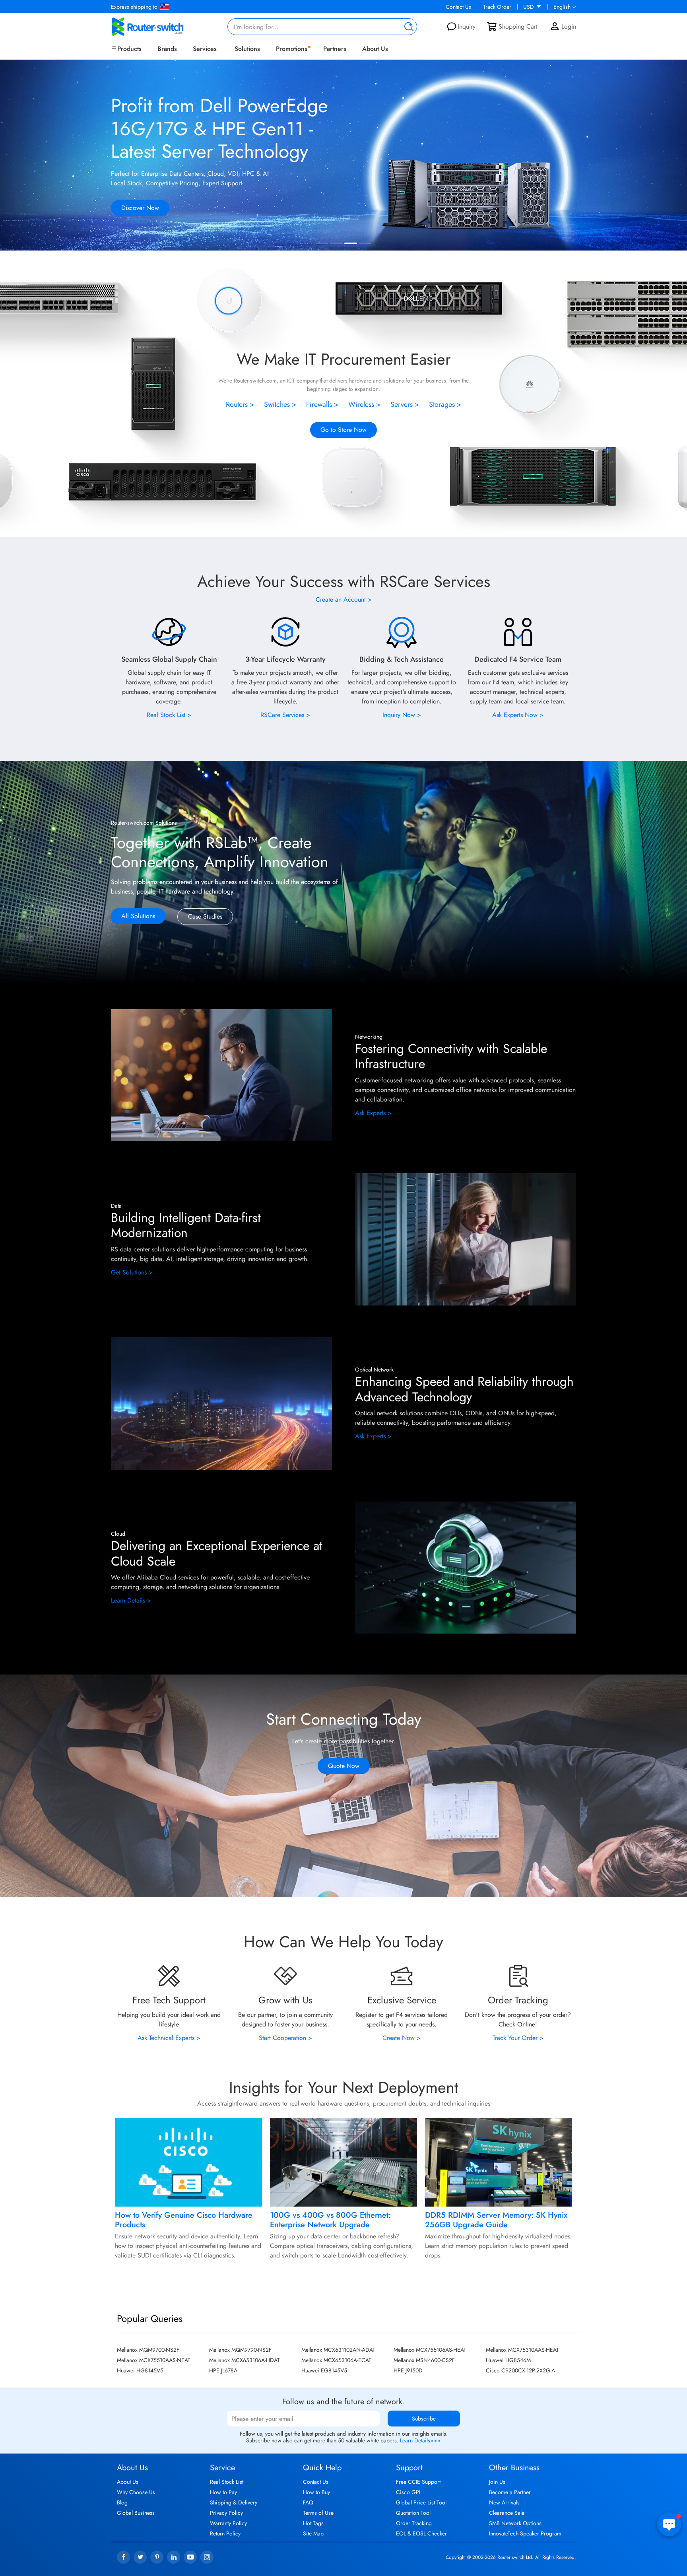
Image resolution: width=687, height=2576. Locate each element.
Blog (122, 2502)
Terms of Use (318, 2513)
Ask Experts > (373, 1113)
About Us (375, 49)
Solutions (247, 49)
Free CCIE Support (418, 2482)
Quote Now (344, 1766)
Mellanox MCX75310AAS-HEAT (522, 2350)
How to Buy (316, 2492)
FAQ (308, 2502)
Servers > (405, 404)
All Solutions (138, 916)
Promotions (292, 49)
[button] (673, 156)
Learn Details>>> (420, 2440)
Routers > (240, 404)
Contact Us (458, 7)
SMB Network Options (515, 2523)
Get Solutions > (132, 1272)
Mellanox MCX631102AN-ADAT (338, 2350)
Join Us (497, 2482)
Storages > (445, 404)
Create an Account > (344, 599)
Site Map (313, 2533)
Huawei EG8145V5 (324, 2370)
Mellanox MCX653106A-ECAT (336, 2360)
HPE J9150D (408, 2370)
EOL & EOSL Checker (421, 2533)
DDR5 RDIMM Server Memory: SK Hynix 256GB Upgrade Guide (496, 2220)
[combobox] (322, 27)
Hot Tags (313, 2523)
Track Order (497, 7)
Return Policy (225, 2533)
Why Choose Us (136, 2492)
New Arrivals (504, 2502)
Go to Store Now (343, 430)
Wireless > (365, 404)
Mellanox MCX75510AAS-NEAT (154, 2360)
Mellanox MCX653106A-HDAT (245, 2360)
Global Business (136, 2513)
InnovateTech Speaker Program (525, 2533)
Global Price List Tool (421, 2502)
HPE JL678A (223, 2370)
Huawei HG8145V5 (140, 2370)
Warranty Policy (228, 2523)
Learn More (136, 219)
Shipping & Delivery (234, 2502)
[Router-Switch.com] (161, 27)
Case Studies (205, 916)
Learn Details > (131, 1600)
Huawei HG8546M (508, 2360)
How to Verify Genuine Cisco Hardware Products (184, 2220)
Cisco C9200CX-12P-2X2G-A (520, 2370)
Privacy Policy (226, 2513)
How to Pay (223, 2492)
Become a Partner (510, 2492)
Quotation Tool (413, 2513)
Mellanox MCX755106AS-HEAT (430, 2350)
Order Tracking (414, 2523)
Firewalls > (322, 404)
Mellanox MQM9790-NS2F (240, 2350)
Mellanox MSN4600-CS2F (424, 2360)
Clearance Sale (507, 2513)
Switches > (280, 404)
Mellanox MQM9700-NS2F (148, 2350)
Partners (335, 49)
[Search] (407, 27)
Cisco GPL (409, 2492)
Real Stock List (227, 2482)
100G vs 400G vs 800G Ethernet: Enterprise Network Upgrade (330, 2220)
